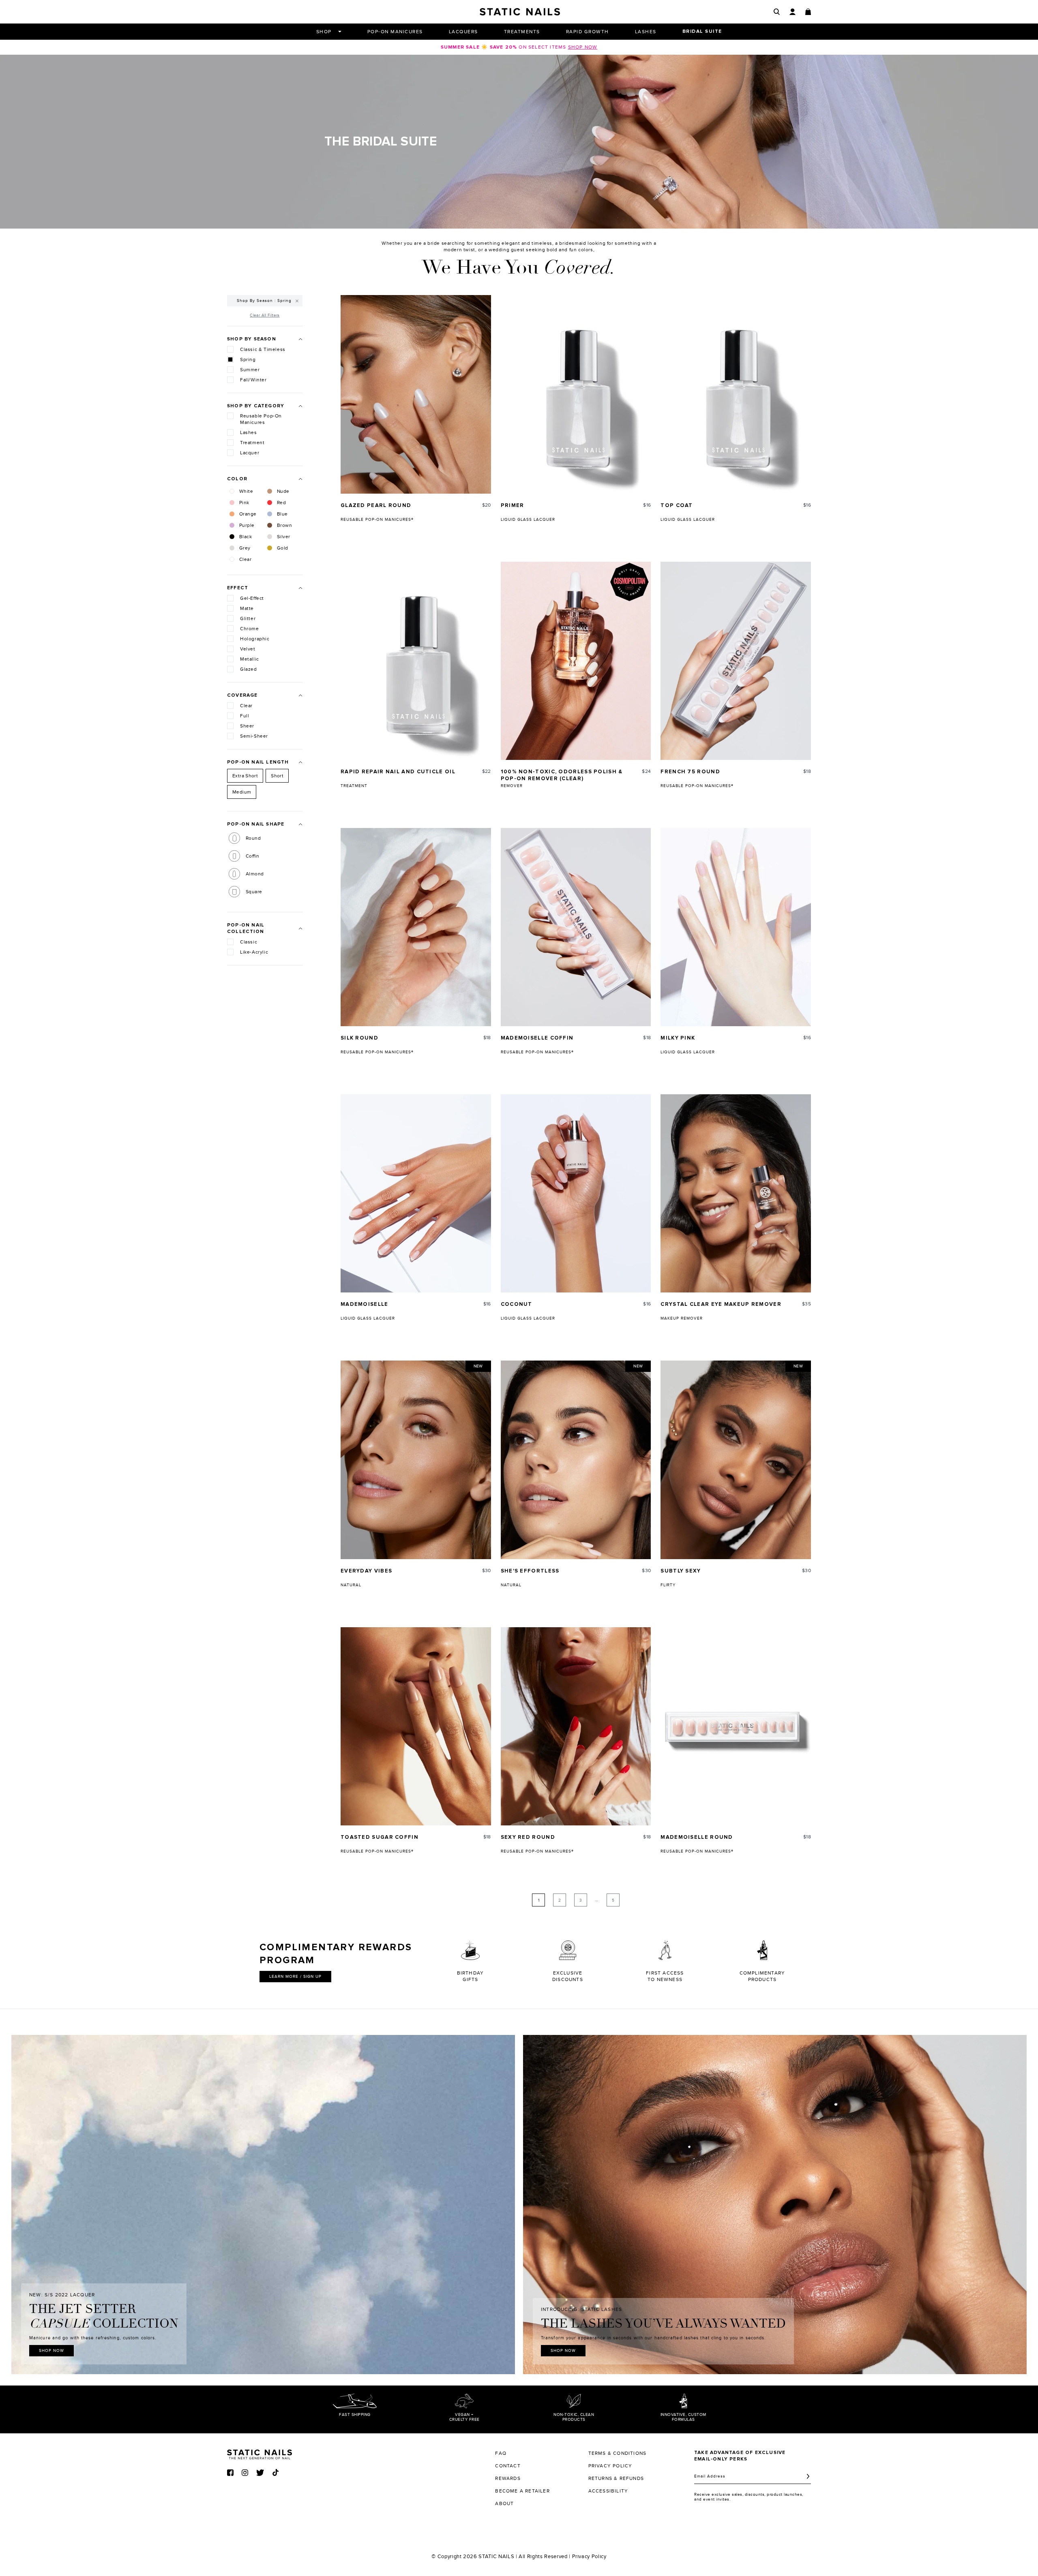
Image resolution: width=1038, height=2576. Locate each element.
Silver (283, 537)
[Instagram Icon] (245, 2473)
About (504, 2503)
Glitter (248, 618)
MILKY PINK (678, 1038)
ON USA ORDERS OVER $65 (519, 47)
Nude (283, 491)
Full (244, 716)
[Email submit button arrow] (808, 2476)
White (246, 491)
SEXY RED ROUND (528, 1837)
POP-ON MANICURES (395, 32)
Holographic (255, 639)
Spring (248, 359)
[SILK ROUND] (416, 927)
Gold (283, 548)
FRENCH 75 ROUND (690, 772)
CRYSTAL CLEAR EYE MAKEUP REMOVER (721, 1304)
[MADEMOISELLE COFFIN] (576, 927)
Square (254, 892)
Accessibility (608, 2491)
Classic (249, 942)
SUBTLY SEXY (681, 1571)
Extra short (245, 776)
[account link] (792, 12)
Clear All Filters (265, 315)
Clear (245, 559)
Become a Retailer (522, 2491)
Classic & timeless (263, 349)
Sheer (247, 726)
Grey (245, 548)
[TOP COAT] (736, 394)
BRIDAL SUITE (702, 32)
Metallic (250, 659)
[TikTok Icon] (276, 2472)
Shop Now (51, 2351)
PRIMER (513, 506)
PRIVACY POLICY (610, 2466)
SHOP (324, 32)
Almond (255, 874)
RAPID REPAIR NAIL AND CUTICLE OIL (398, 772)
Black (246, 537)
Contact (508, 2466)
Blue (282, 514)
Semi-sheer (254, 736)
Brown (284, 525)
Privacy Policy (589, 2557)
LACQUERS (463, 32)
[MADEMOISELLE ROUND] (736, 1726)
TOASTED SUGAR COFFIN (380, 1837)
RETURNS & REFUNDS (616, 2478)
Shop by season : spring (264, 301)
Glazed (249, 669)
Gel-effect (252, 598)
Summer (250, 370)
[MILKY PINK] (736, 927)
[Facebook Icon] (230, 2473)
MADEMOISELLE (365, 1304)
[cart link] (808, 12)
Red (281, 503)
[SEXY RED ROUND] (576, 1726)
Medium (242, 792)
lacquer (250, 453)
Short (277, 776)
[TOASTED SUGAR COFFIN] (416, 1726)
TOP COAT (677, 506)
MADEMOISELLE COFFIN (537, 1038)
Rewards (508, 2478)
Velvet (248, 649)
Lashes (249, 432)
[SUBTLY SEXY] (736, 1460)
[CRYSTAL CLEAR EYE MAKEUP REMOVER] (736, 1193)
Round (253, 838)
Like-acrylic (254, 952)
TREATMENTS (522, 32)
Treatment (252, 443)
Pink (244, 503)
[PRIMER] (576, 394)
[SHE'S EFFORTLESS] (576, 1460)
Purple (247, 525)
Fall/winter (253, 380)
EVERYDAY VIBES (366, 1571)
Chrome (250, 629)
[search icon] (777, 12)
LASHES (646, 32)
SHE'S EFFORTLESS (530, 1571)
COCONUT (517, 1304)
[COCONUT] (576, 1193)
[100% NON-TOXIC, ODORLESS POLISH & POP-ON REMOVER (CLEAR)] (576, 661)
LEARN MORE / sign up (295, 1977)
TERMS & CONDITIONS (618, 2453)
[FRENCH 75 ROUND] (736, 661)
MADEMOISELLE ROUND (697, 1837)
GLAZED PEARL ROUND (376, 506)
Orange (248, 514)
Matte (247, 608)
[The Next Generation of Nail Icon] (259, 2453)
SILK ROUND (359, 1038)
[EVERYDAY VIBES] (416, 1460)
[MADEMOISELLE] (416, 1193)
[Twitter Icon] (260, 2473)
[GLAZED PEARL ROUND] (416, 394)
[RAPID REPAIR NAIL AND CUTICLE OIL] (416, 661)
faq (501, 2453)
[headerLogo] (520, 12)
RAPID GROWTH (588, 32)
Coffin (252, 856)
